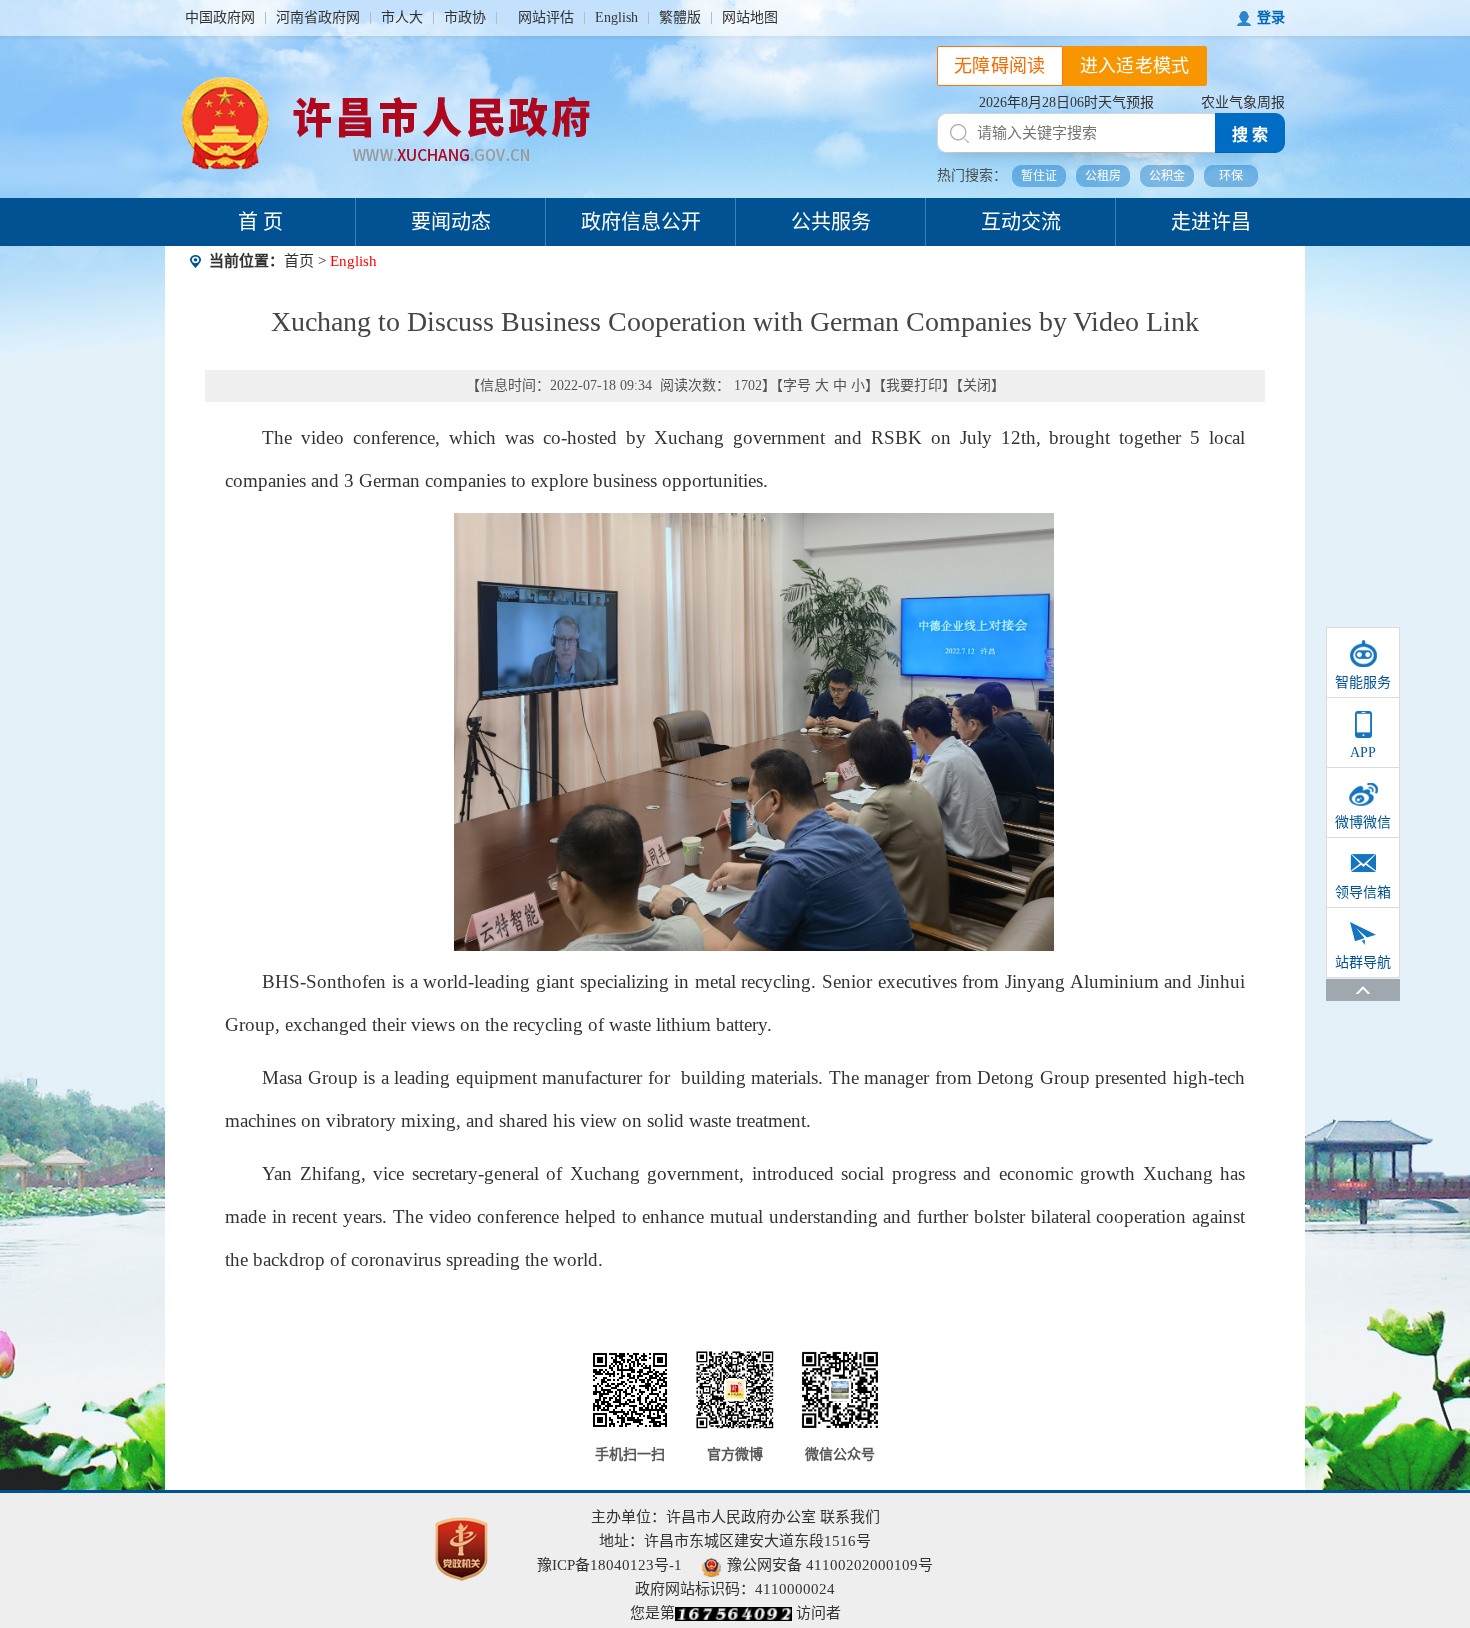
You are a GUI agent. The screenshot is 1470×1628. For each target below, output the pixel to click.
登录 (1271, 17)
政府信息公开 (641, 222)
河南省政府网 (318, 17)
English (616, 17)
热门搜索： (972, 175)
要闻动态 (451, 222)
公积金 (1167, 176)
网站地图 (750, 17)
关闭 (977, 385)
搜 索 (1250, 134)
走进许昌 (1211, 222)
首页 (299, 261)
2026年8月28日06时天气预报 (1066, 102)
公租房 (1103, 176)
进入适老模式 (1135, 66)
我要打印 (914, 385)
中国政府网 (220, 17)
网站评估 (546, 17)
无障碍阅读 (1000, 66)
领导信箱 (1363, 892)
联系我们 (850, 1517)
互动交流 (1021, 222)
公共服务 (831, 222)
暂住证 (1039, 176)
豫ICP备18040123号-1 (609, 1565)
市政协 (465, 17)
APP (1363, 752)
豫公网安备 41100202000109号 (830, 1565)
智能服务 (1363, 682)
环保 (1231, 176)
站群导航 (1363, 962)
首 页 (260, 222)
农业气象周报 (1243, 102)
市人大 (402, 17)
